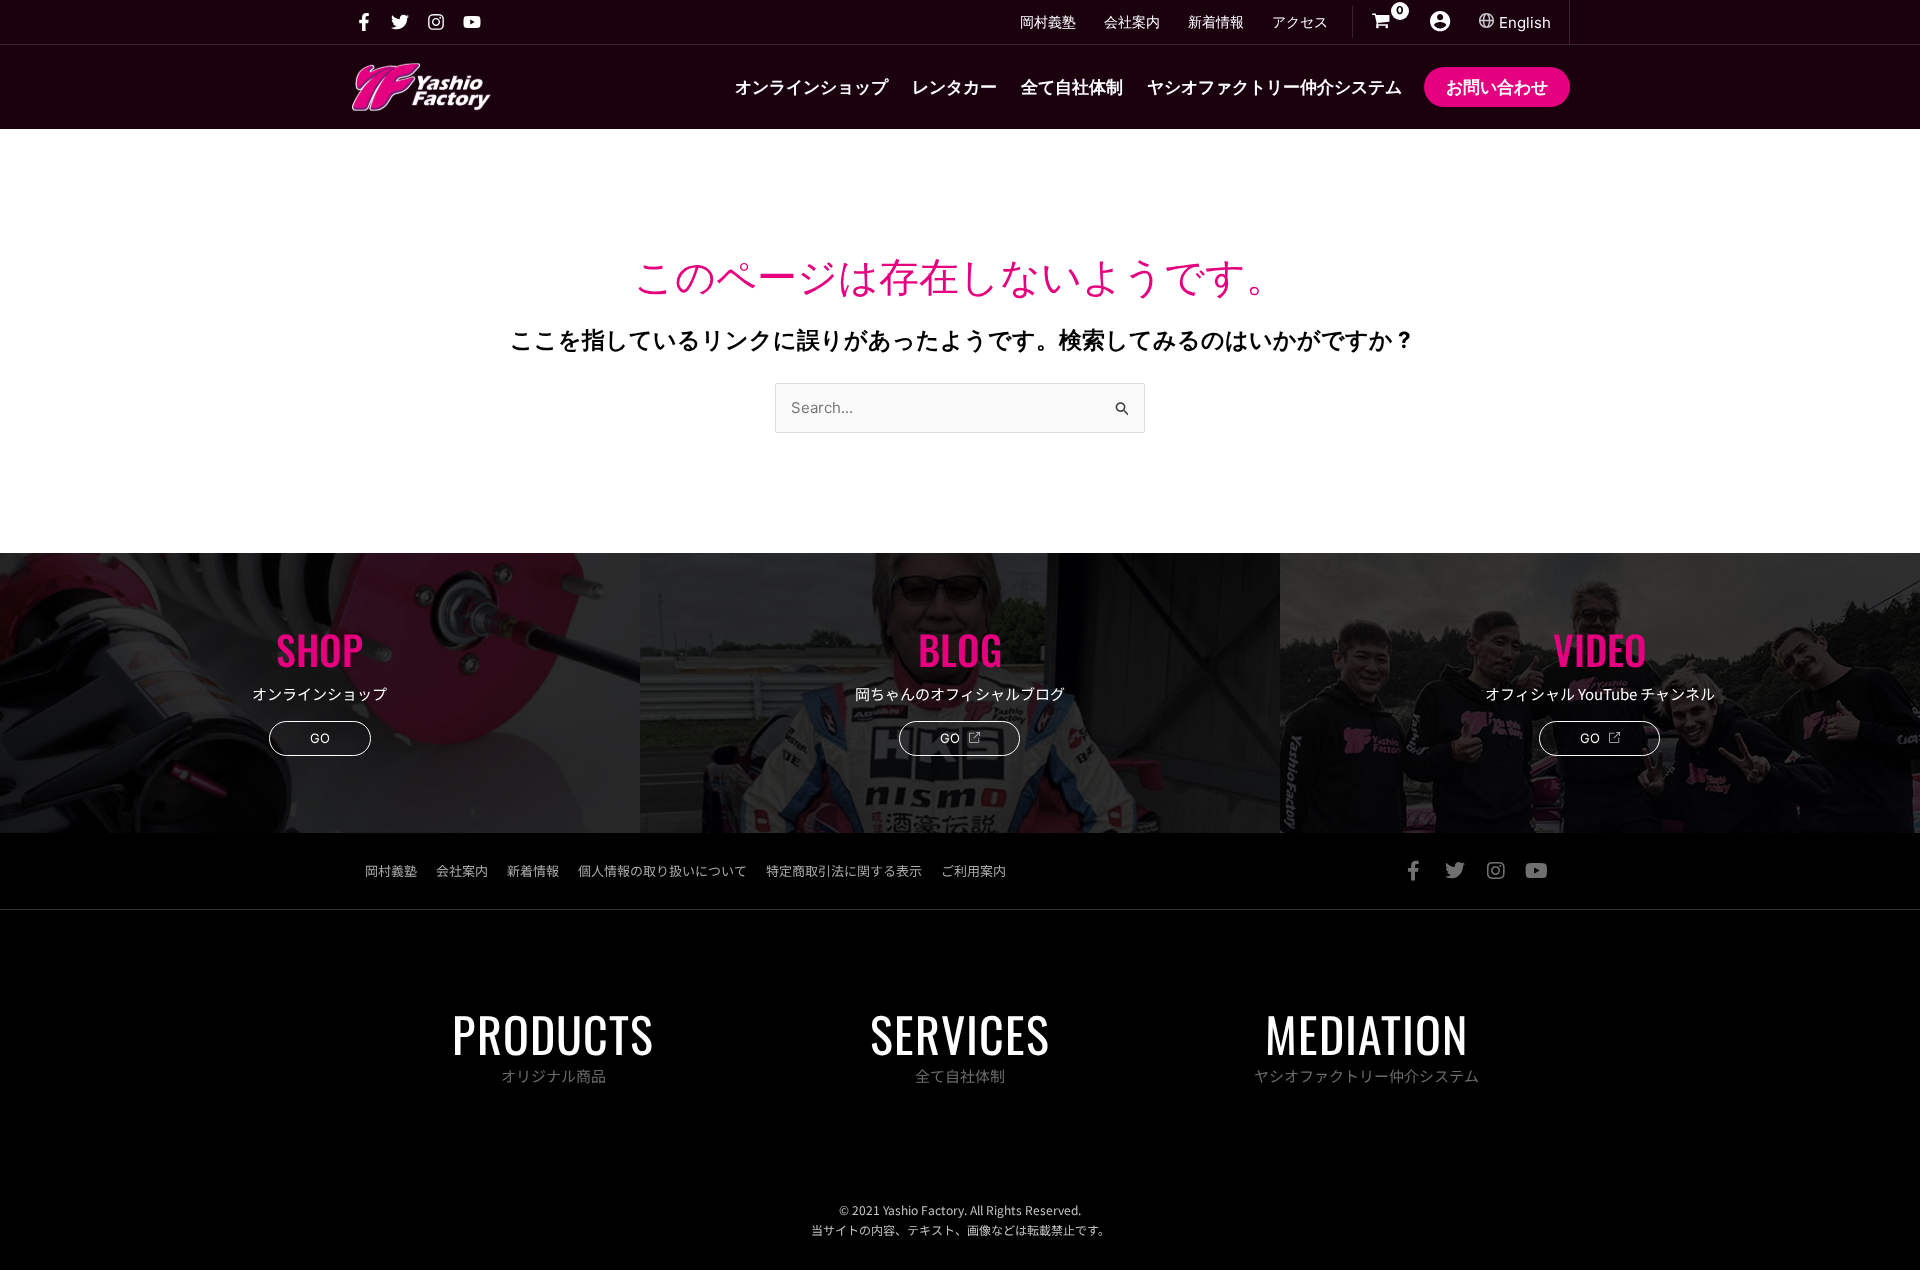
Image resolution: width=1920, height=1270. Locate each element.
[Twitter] (400, 22)
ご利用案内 (973, 870)
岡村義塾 (391, 870)
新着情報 (533, 870)
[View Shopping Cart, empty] (1381, 22)
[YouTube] (472, 22)
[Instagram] (436, 22)
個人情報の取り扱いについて (662, 870)
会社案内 (462, 870)
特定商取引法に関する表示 (844, 870)
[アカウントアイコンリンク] (1440, 21)
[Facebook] (364, 22)
